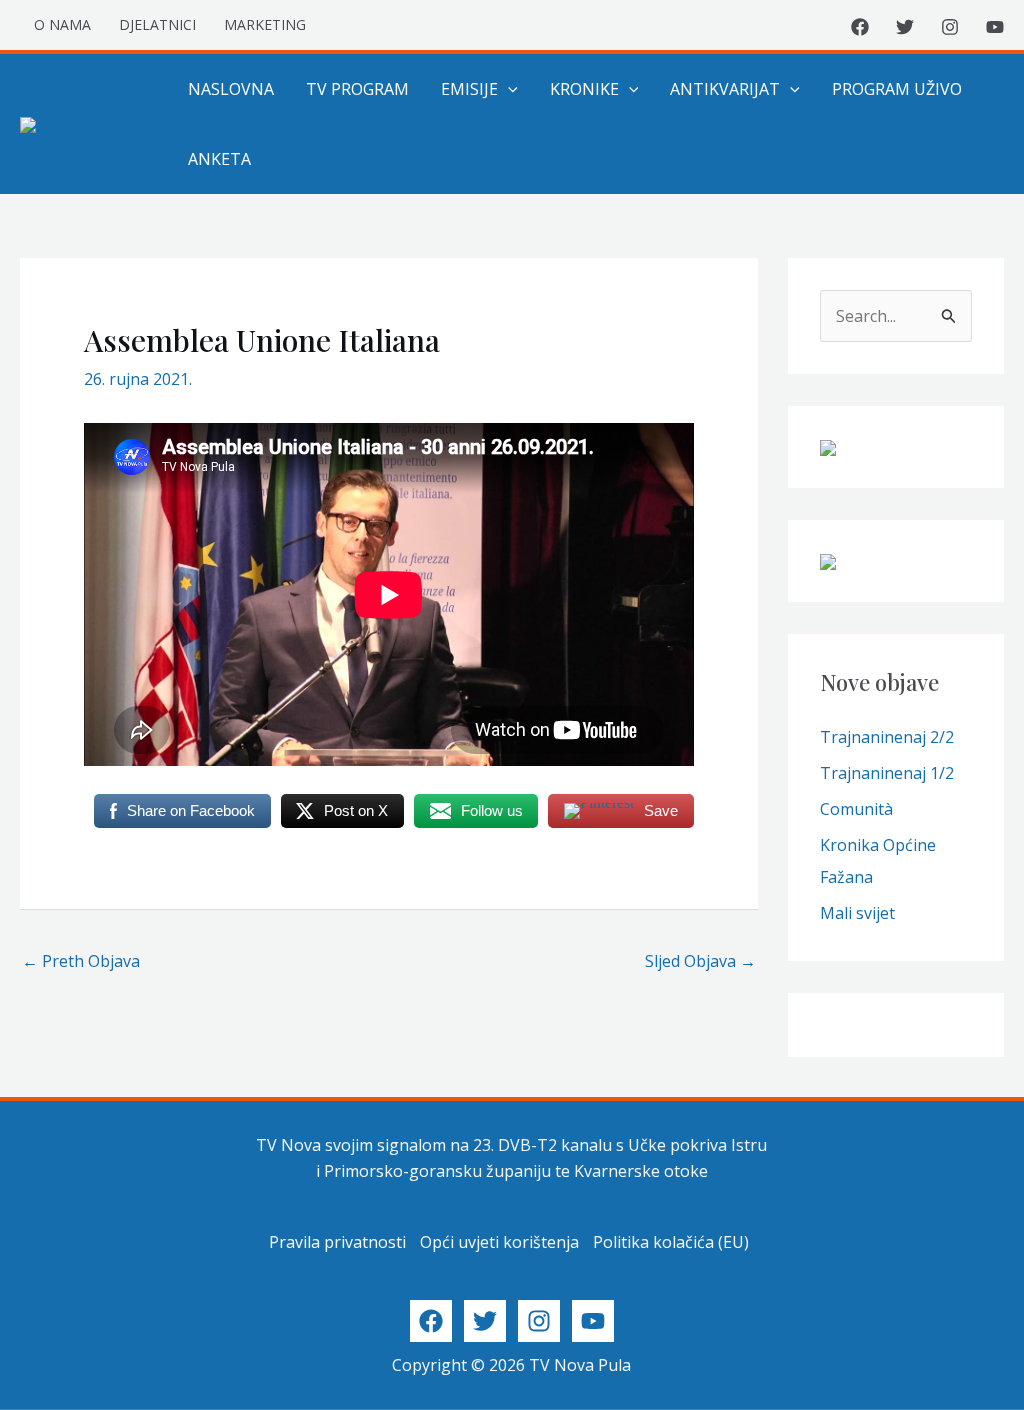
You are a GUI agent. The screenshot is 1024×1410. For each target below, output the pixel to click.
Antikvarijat (725, 89)
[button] (508, 89)
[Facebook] (860, 27)
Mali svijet (857, 913)
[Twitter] (905, 27)
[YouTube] (995, 27)
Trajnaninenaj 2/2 (887, 737)
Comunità (856, 809)
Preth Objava (81, 961)
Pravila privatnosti (337, 1242)
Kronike (584, 89)
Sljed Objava (700, 961)
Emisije (469, 89)
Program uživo (897, 89)
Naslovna (231, 89)
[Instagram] (950, 27)
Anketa (219, 159)
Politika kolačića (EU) (671, 1242)
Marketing (265, 24)
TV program (357, 89)
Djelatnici (157, 24)
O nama (62, 24)
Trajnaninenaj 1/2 (887, 773)
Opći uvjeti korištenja (499, 1242)
